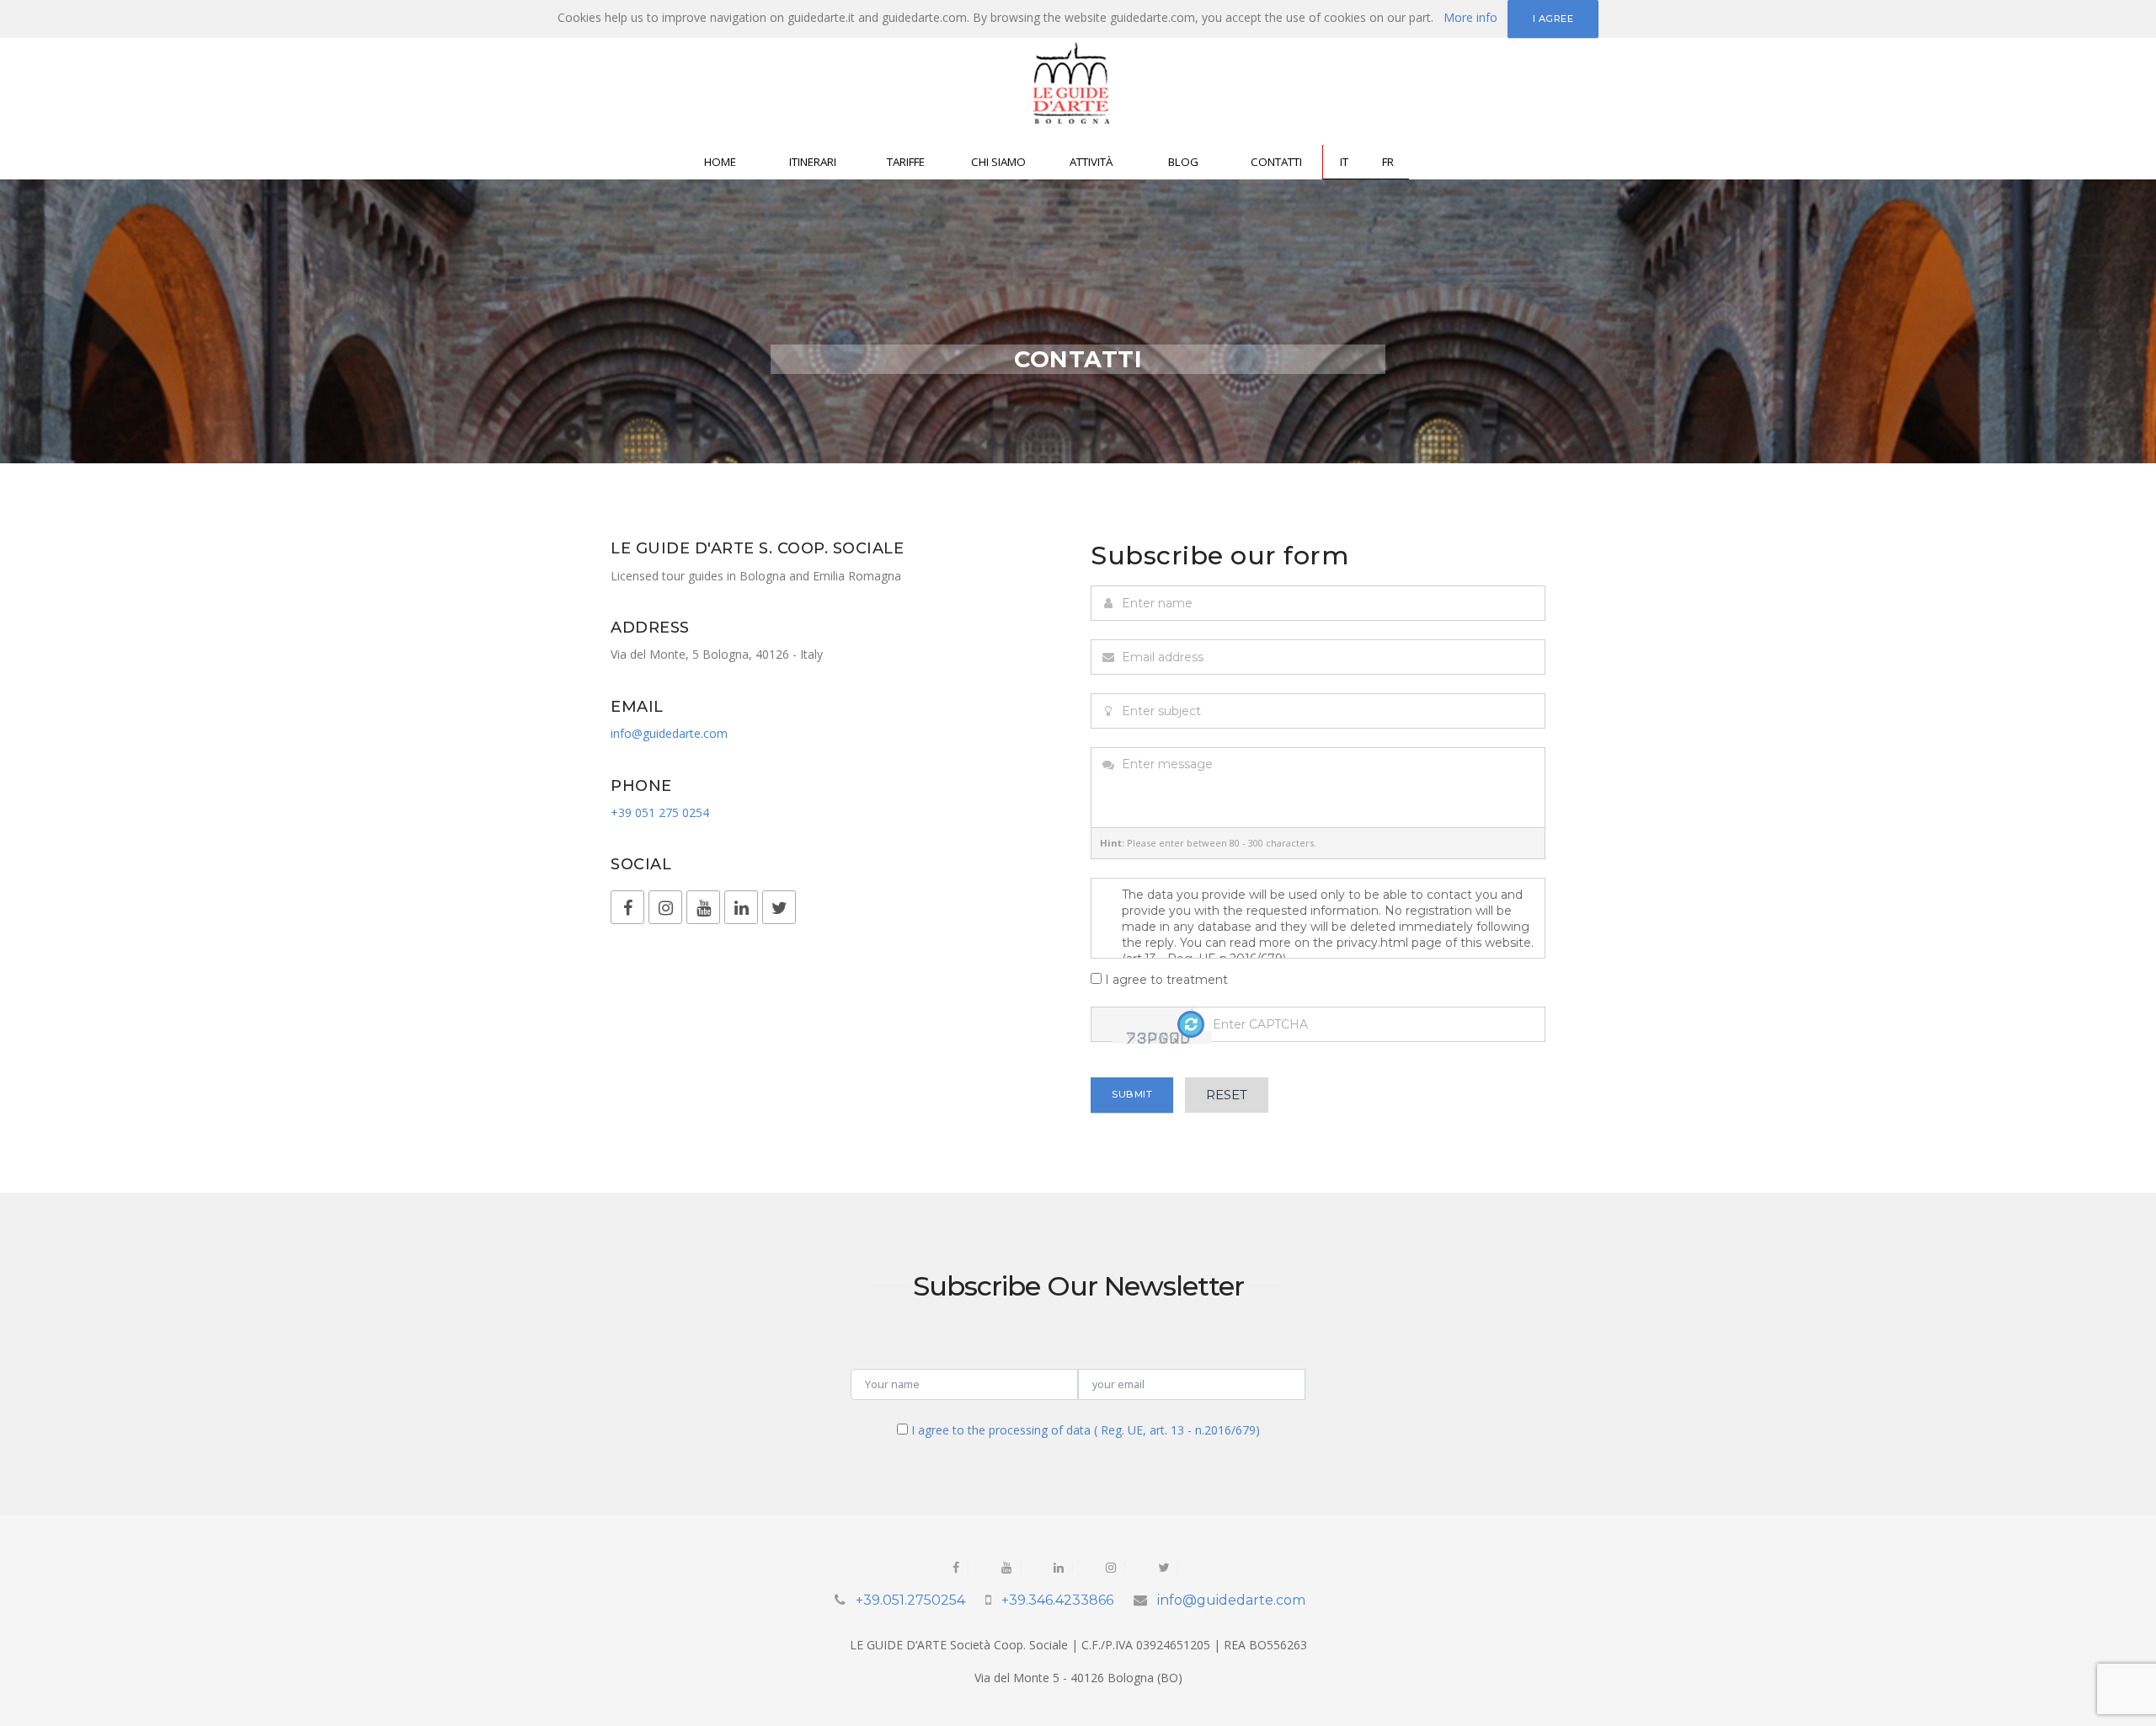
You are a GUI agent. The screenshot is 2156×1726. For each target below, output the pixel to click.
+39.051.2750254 (910, 1600)
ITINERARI (813, 162)
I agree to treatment (1165, 980)
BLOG (1183, 162)
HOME (720, 162)
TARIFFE (906, 162)
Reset (1227, 1095)
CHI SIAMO (998, 162)
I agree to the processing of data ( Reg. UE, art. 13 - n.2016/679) (1086, 1430)
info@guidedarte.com (669, 733)
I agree (1553, 19)
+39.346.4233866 (1057, 1600)
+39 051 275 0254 (660, 812)
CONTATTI (1276, 162)
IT (1344, 162)
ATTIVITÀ (1091, 162)
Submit (1132, 1094)
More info (1470, 17)
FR (1388, 162)
